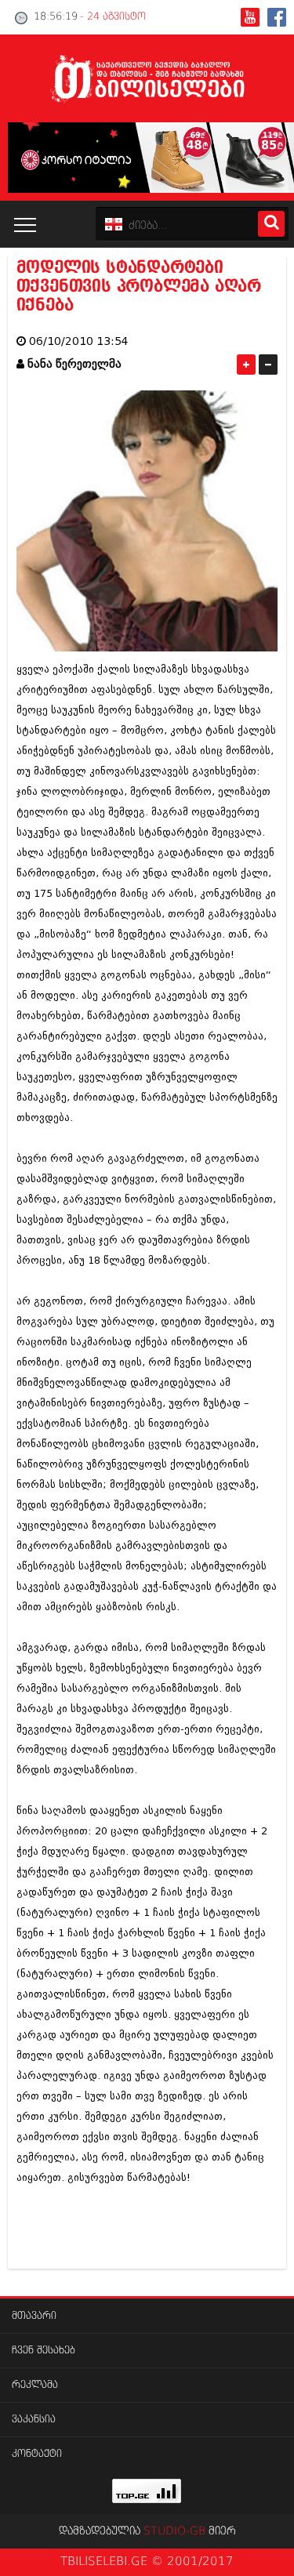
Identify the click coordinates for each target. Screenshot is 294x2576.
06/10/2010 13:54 (79, 341)
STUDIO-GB (174, 2531)
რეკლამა (35, 2385)
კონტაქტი (37, 2454)
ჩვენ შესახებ (44, 2351)
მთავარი (34, 2316)
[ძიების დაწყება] (271, 224)
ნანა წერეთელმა (74, 364)
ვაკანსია (34, 2420)
